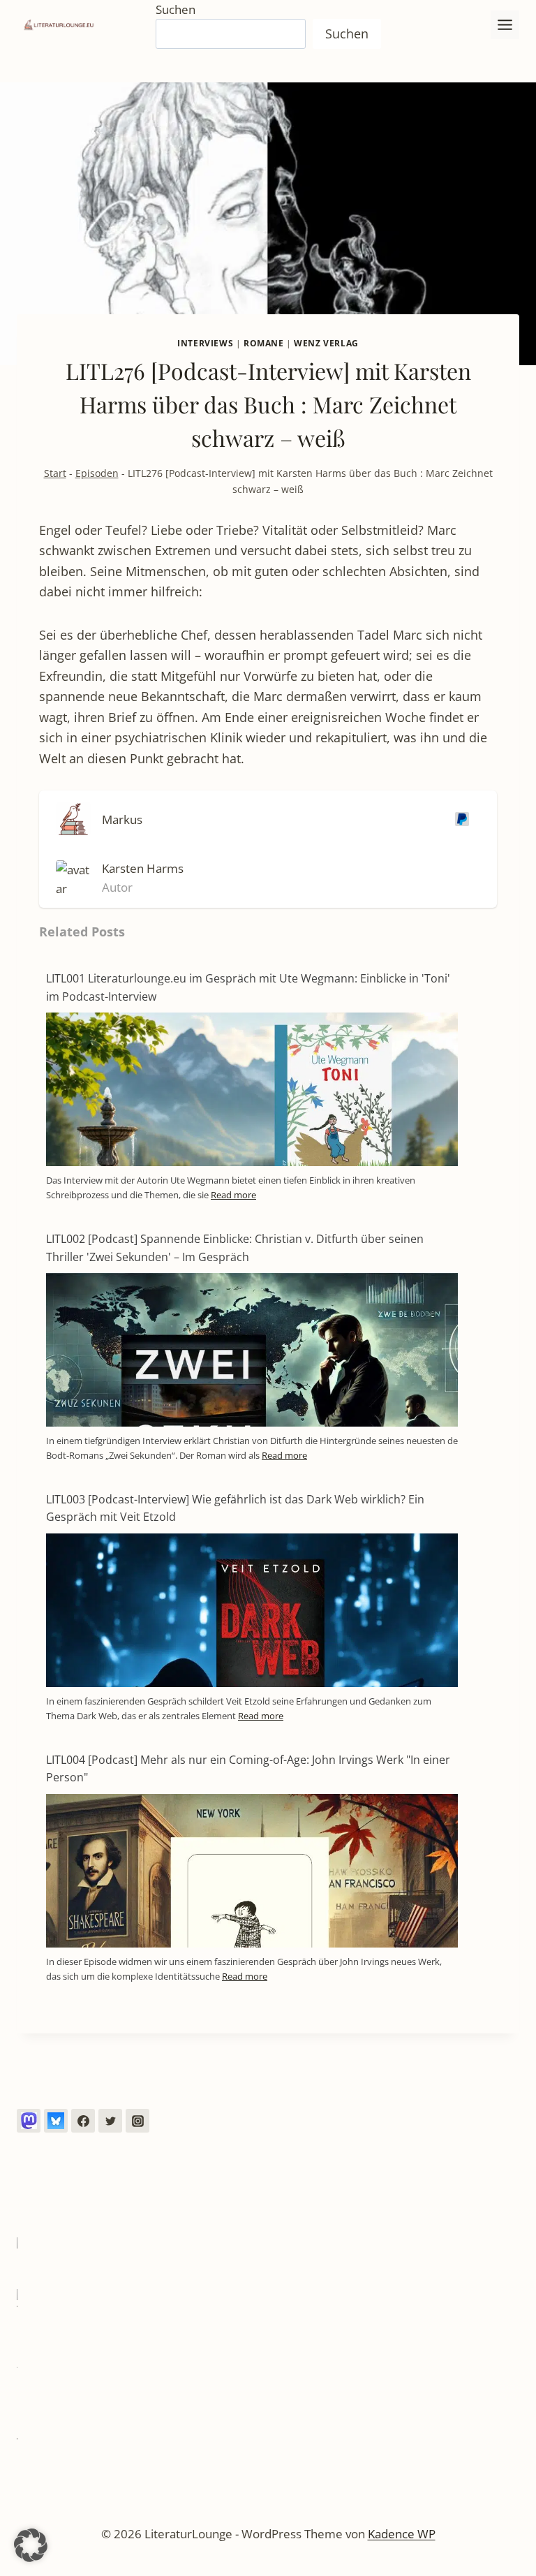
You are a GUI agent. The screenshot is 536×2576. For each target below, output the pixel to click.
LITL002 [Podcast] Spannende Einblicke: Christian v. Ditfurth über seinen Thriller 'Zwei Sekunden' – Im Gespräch (235, 1248)
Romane (264, 343)
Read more (233, 1195)
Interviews (205, 343)
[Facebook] (83, 2121)
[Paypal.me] (459, 819)
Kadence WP (402, 2534)
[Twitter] (110, 2121)
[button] (31, 2545)
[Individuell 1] (29, 2121)
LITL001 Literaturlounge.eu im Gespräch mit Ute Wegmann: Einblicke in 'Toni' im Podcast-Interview (248, 987)
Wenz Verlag (326, 343)
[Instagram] (137, 2121)
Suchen (176, 9)
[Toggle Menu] (505, 25)
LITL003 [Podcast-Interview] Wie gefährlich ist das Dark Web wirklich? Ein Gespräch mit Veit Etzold (235, 1508)
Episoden (97, 473)
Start (55, 473)
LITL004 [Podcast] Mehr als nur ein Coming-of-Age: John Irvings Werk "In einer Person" (248, 1769)
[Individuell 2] (56, 2121)
